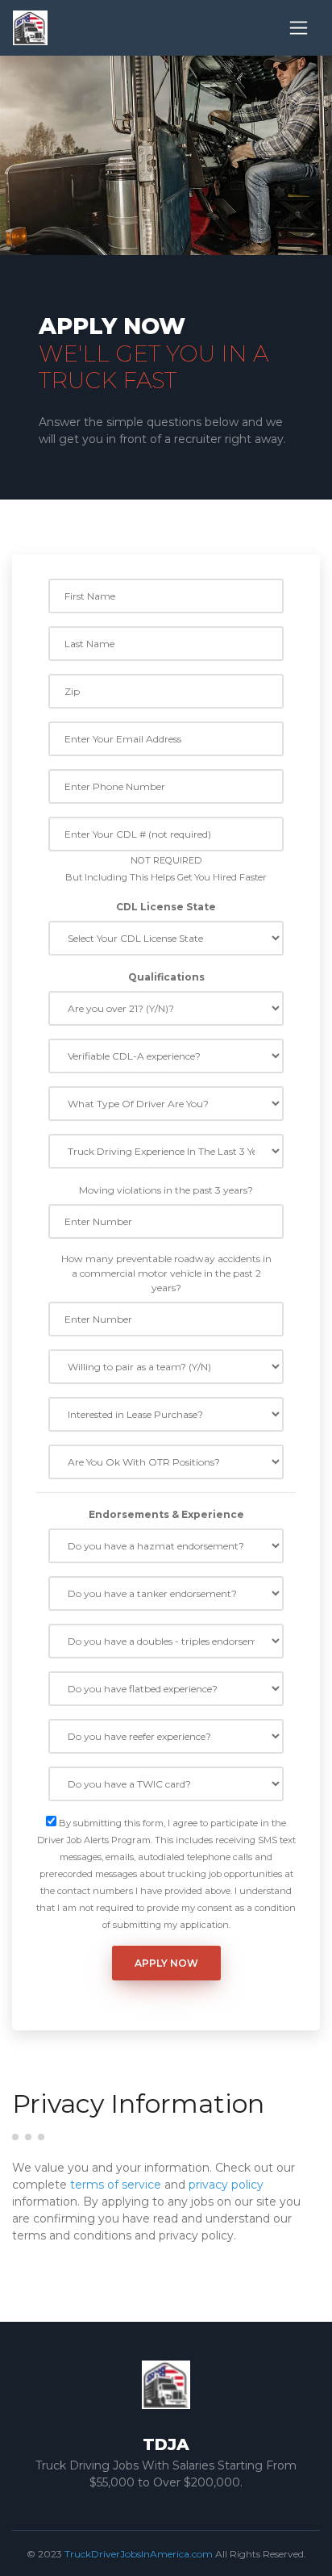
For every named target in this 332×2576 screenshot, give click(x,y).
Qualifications (166, 977)
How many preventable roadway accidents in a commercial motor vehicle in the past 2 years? (166, 1273)
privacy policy (226, 2185)
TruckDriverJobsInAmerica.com (139, 2554)
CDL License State (166, 907)
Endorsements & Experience (166, 1514)
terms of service (116, 2185)
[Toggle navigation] (299, 28)
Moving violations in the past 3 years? (166, 1190)
